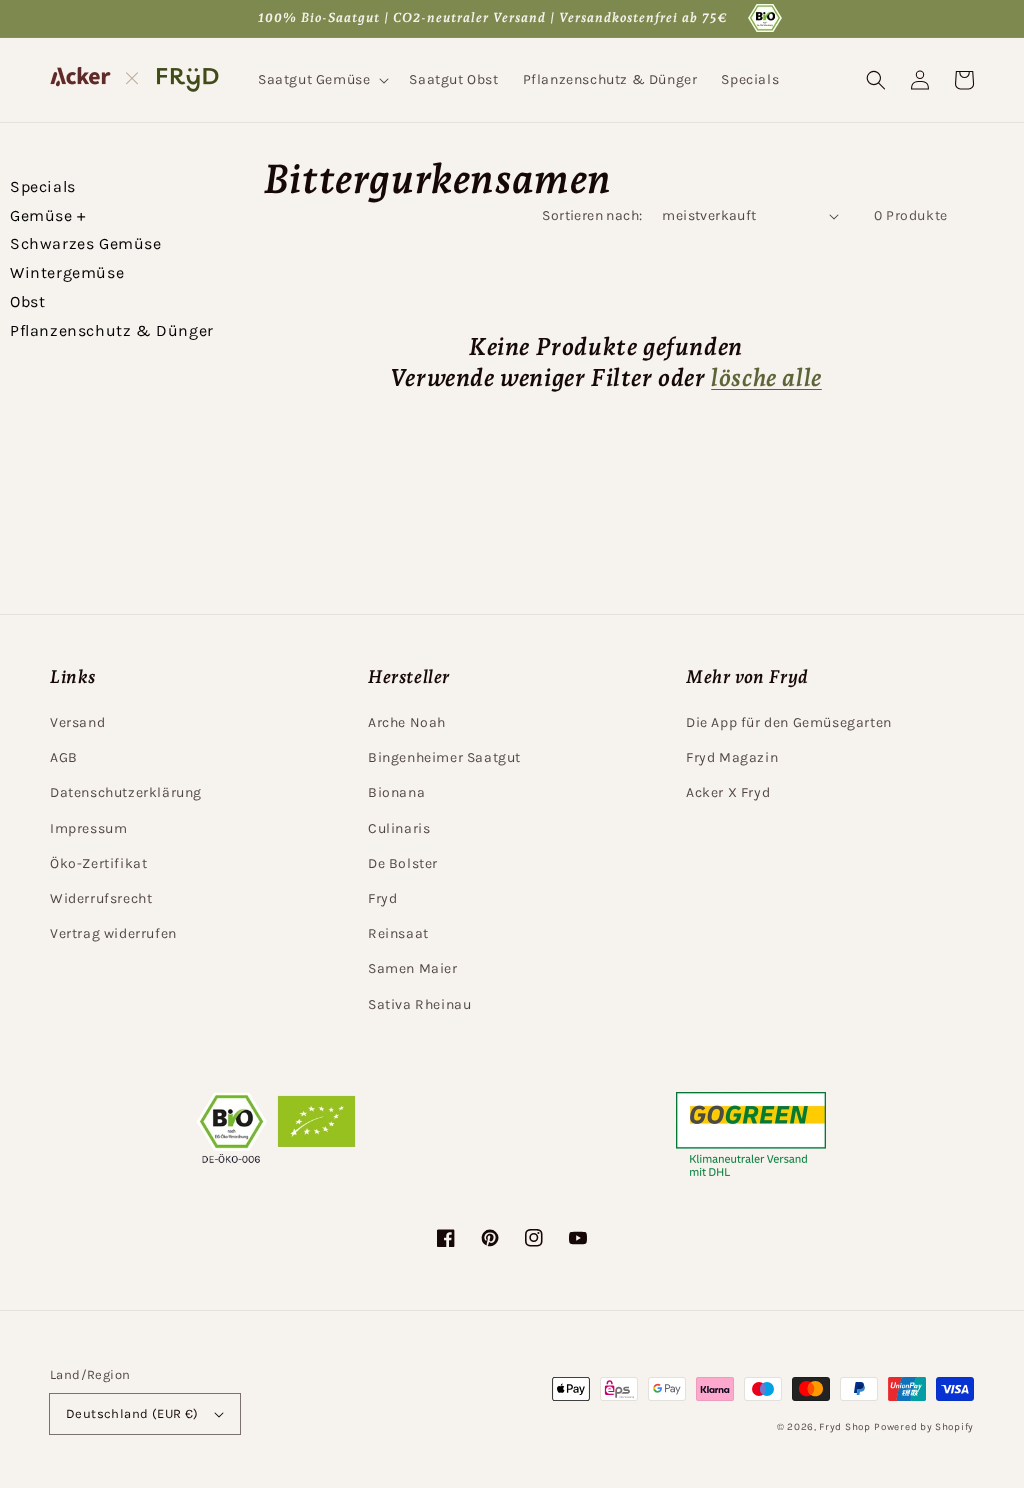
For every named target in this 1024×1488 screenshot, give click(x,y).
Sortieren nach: (592, 215)
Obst (27, 301)
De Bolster (403, 863)
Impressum (88, 828)
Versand (77, 722)
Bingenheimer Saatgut (444, 757)
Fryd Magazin (732, 757)
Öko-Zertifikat (98, 863)
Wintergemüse (67, 272)
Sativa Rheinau (419, 1004)
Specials (43, 186)
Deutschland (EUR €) (132, 1413)
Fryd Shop (844, 1427)
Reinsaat (398, 933)
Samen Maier (413, 968)
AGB (64, 757)
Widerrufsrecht (101, 898)
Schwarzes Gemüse (86, 243)
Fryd (382, 898)
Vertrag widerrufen (113, 933)
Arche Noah (407, 722)
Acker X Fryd (728, 792)
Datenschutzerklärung (126, 792)
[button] (321, 80)
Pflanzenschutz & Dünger (112, 330)
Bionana (396, 792)
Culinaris (399, 828)
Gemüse (48, 215)
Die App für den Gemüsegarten (789, 722)
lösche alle (766, 377)
